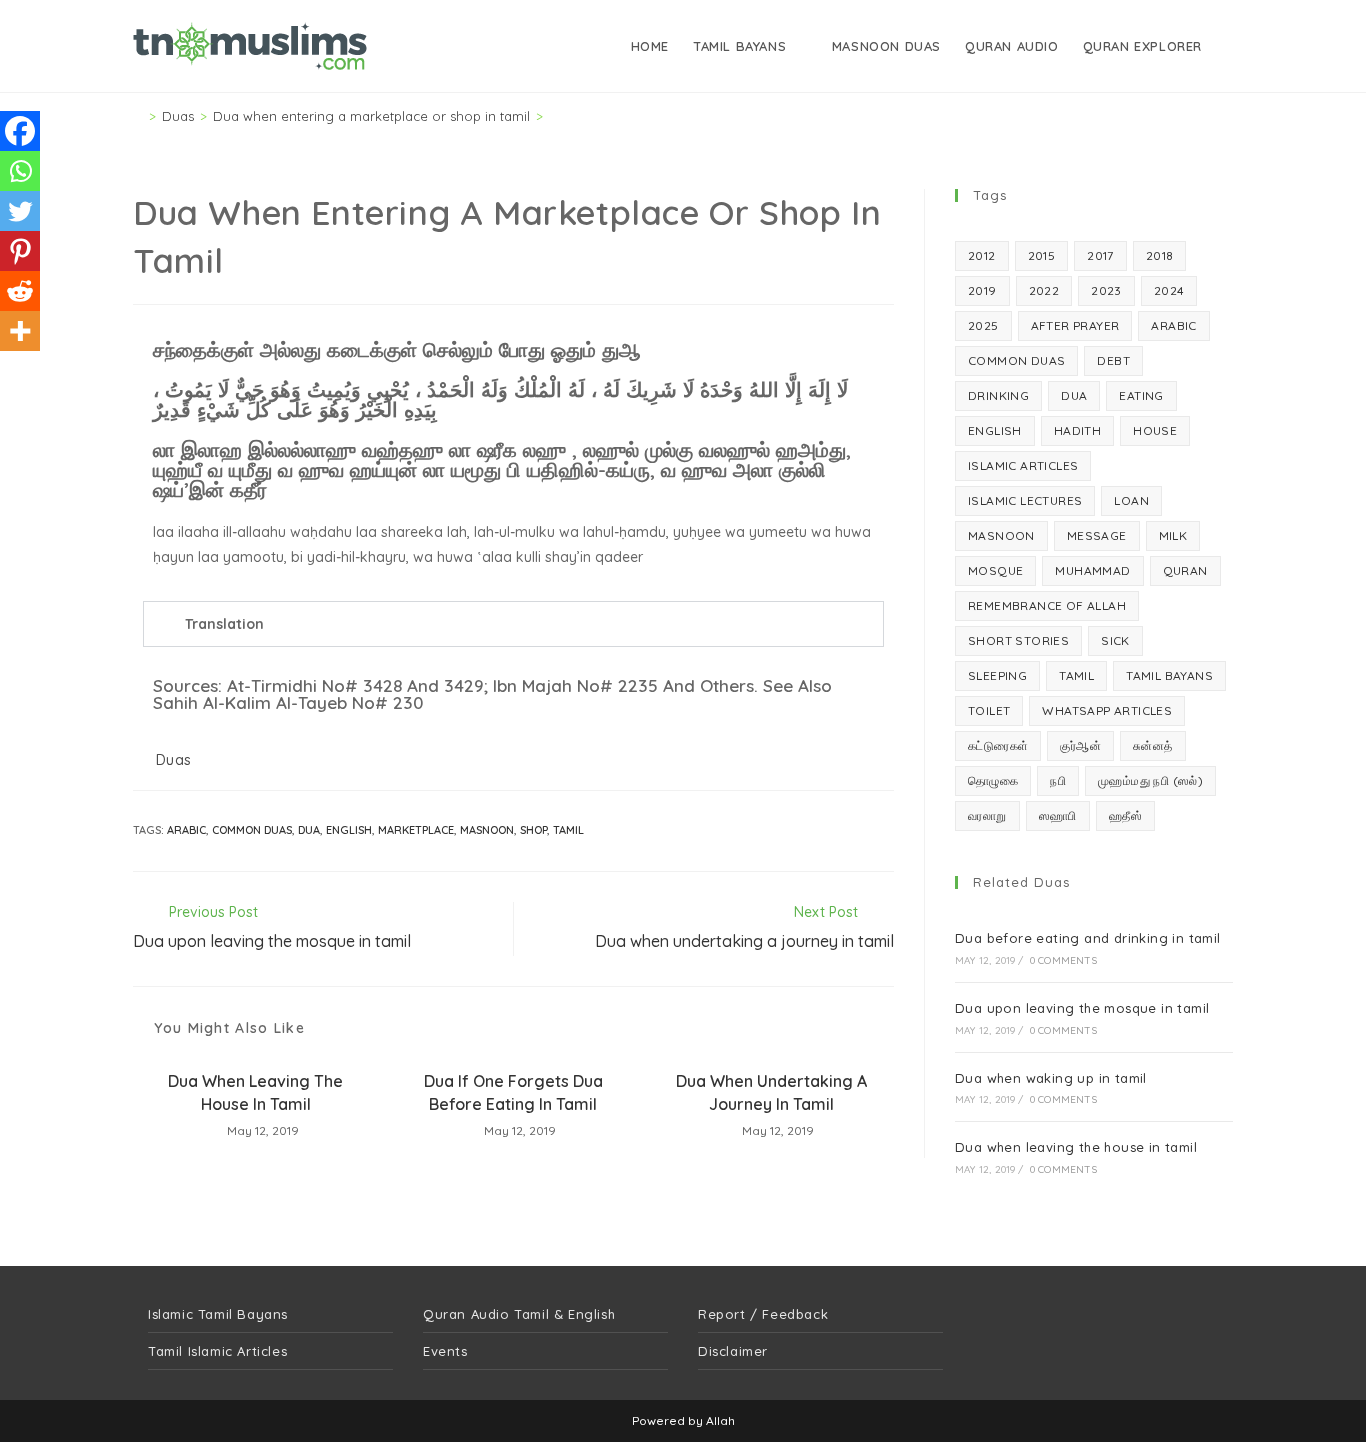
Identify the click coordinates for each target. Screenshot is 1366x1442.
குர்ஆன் (1080, 745)
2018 (1160, 255)
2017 (1100, 255)
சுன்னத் (1153, 745)
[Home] (138, 116)
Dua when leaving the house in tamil (255, 1092)
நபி (1058, 780)
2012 (982, 255)
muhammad (1092, 570)
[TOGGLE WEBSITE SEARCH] (1231, 46)
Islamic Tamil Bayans (218, 1314)
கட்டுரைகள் (998, 745)
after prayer (1075, 325)
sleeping (997, 675)
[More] (20, 331)
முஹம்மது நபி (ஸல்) (1150, 780)
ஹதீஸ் (1125, 815)
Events (445, 1351)
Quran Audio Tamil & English (519, 1314)
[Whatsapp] (20, 171)
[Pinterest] (20, 251)
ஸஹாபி (1058, 815)
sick (1115, 640)
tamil (568, 830)
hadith (1077, 430)
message (1097, 535)
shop (533, 830)
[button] (513, 624)
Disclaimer (733, 1351)
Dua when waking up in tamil (1051, 1078)
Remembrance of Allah (1047, 605)
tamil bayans (1169, 675)
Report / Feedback (763, 1314)
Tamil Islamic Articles (217, 1351)
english (349, 830)
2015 (1042, 255)
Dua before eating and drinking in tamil (1088, 938)
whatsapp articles (1107, 710)
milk (1173, 535)
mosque (995, 570)
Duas (174, 760)
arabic (186, 830)
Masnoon (487, 830)
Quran (1185, 570)
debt (1113, 360)
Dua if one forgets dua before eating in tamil (513, 1092)
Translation (224, 624)
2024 (1169, 290)
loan (1131, 500)
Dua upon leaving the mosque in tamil (1082, 1008)
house (1155, 430)
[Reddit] (20, 291)
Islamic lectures (1025, 500)
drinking (998, 395)
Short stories (1018, 640)
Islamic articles (1023, 465)
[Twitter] (20, 211)
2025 (983, 325)
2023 (1106, 290)
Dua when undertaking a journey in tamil (771, 1092)
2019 (982, 290)
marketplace (416, 830)
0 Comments (1063, 960)
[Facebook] (20, 131)
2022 (1044, 290)
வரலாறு (987, 815)
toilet (989, 710)
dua (309, 830)
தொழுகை (993, 780)
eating (1141, 395)
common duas (252, 830)
